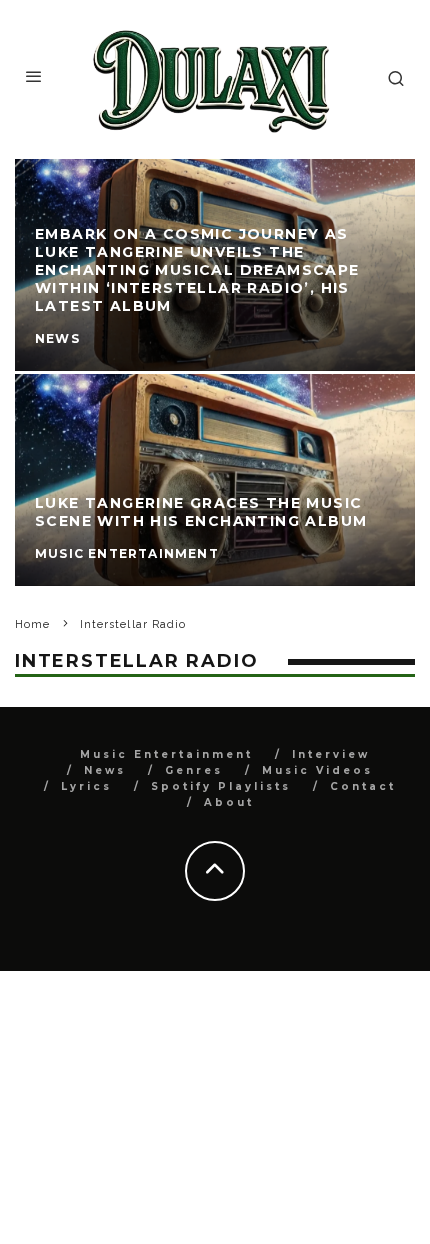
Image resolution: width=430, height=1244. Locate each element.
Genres (194, 770)
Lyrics (86, 786)
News (105, 770)
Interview (331, 754)
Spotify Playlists (221, 786)
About (229, 802)
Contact (363, 786)
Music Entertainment (166, 754)
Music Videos (317, 770)
